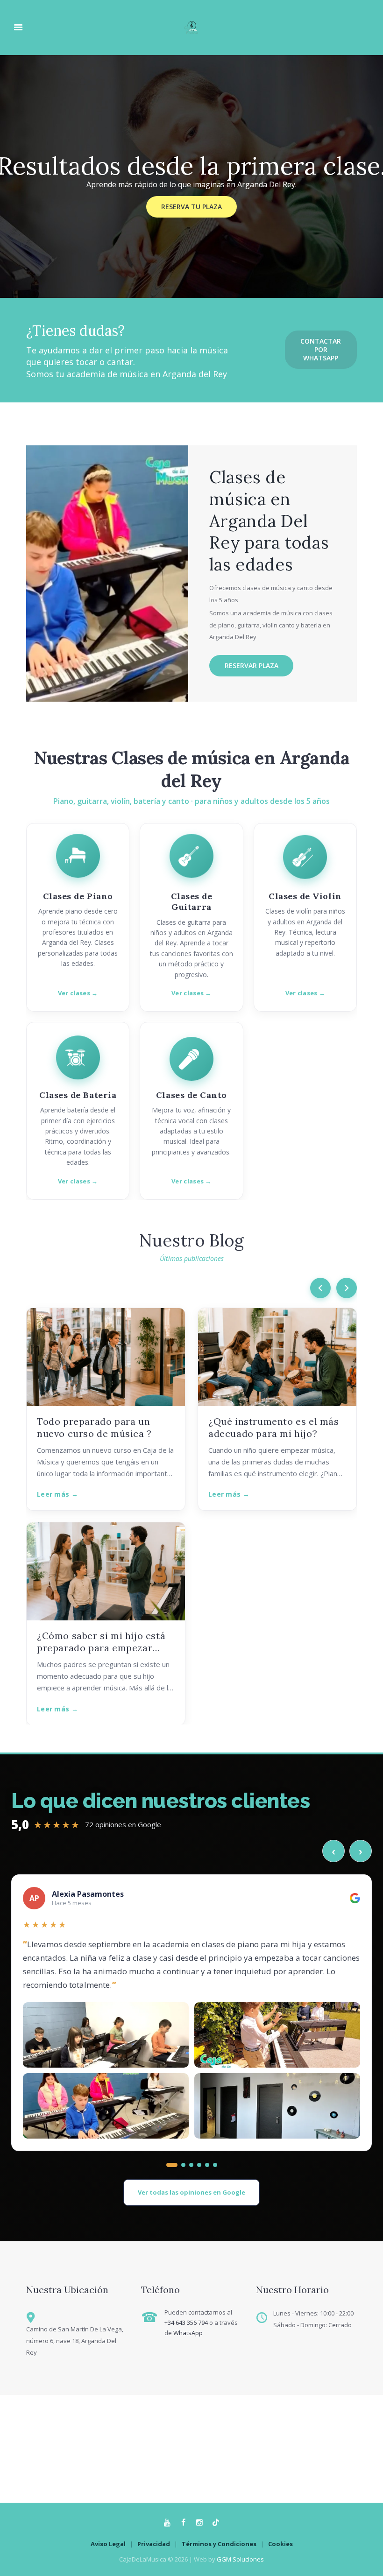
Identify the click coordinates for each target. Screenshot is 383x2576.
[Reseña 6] (215, 2165)
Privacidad (154, 2544)
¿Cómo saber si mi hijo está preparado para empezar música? (101, 1642)
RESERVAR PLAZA (252, 665)
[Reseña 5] (207, 2165)
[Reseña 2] (180, 2165)
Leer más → (57, 1494)
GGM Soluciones (240, 2559)
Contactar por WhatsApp (321, 349)
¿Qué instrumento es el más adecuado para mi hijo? (274, 1427)
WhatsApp (188, 2333)
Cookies (280, 2544)
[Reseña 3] (191, 2165)
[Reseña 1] (168, 2165)
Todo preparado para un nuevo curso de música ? (94, 1427)
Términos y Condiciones (219, 2544)
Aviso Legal (108, 2544)
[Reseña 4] (199, 2165)
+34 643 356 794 (186, 2323)
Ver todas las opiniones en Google (191, 2192)
